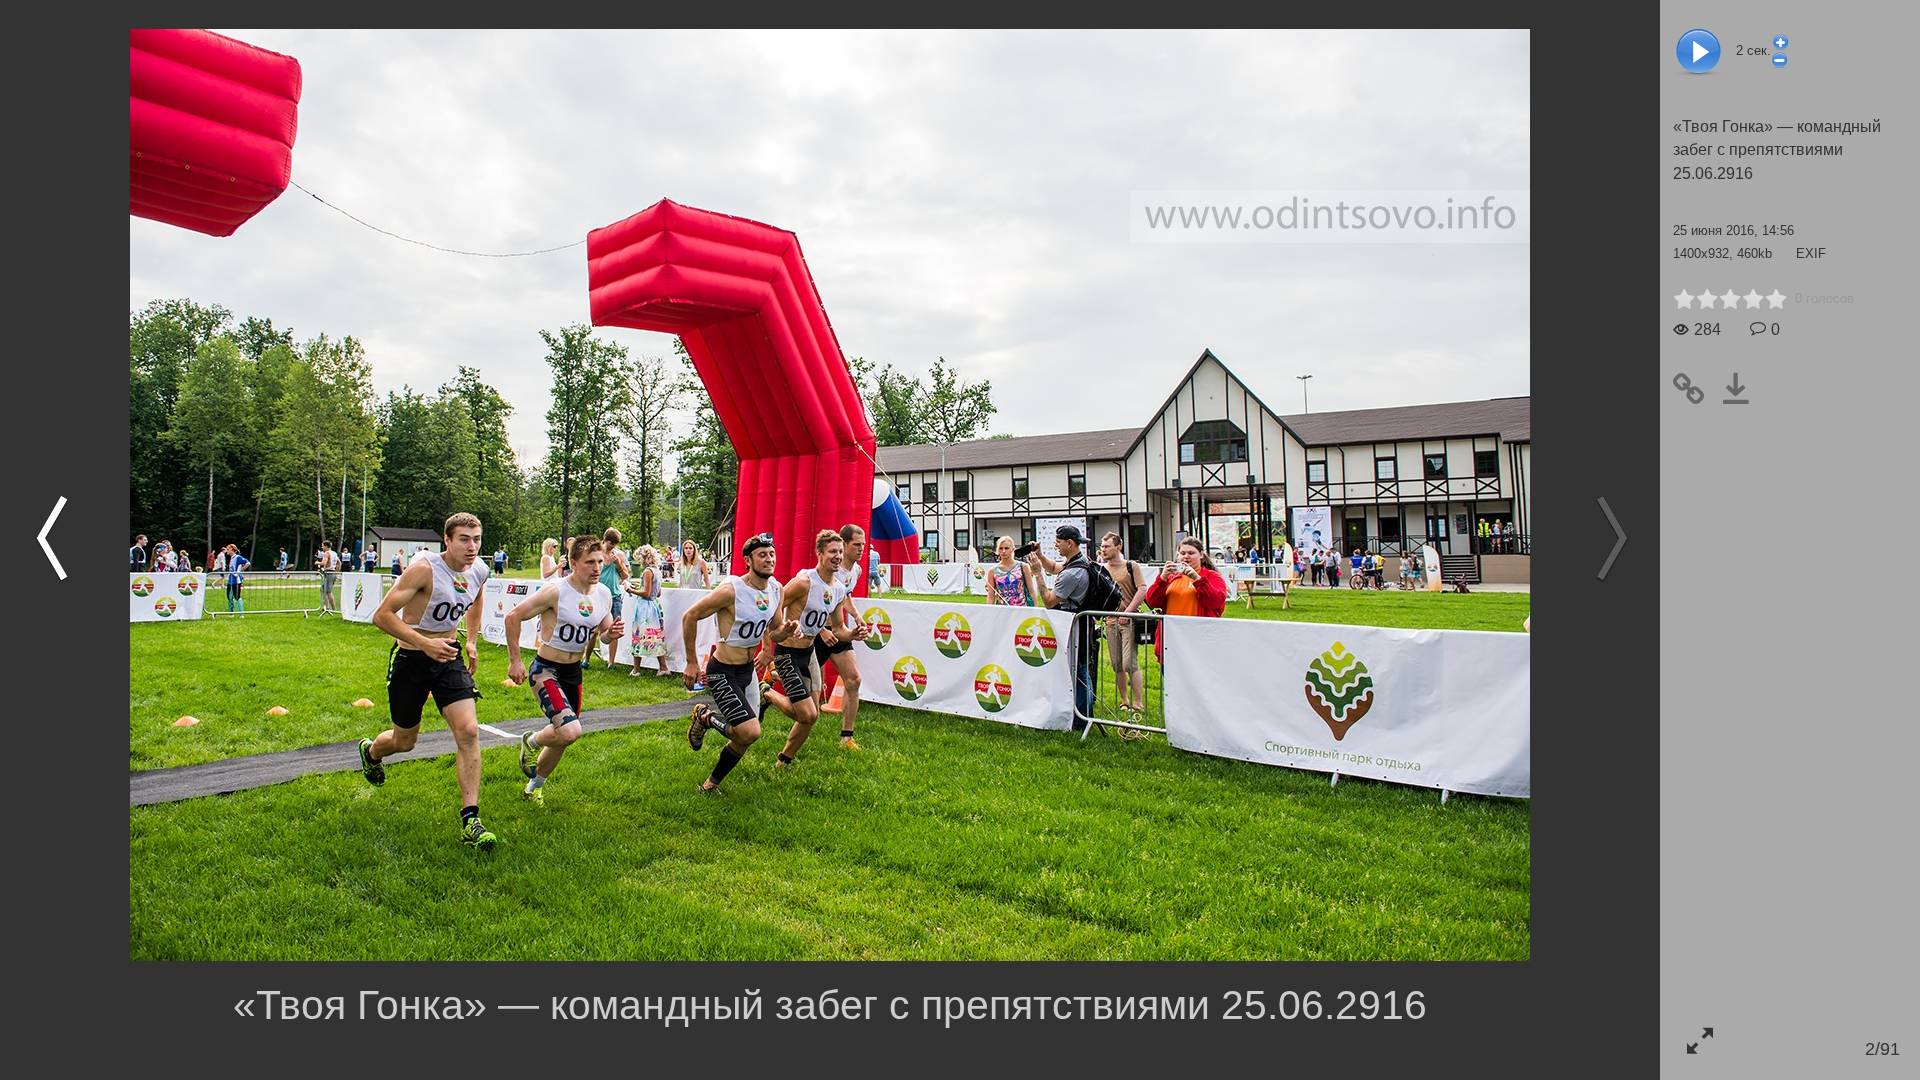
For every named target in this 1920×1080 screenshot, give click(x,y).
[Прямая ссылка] (1696, 388)
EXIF (1811, 253)
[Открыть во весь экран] (1699, 1040)
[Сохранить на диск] (1743, 388)
